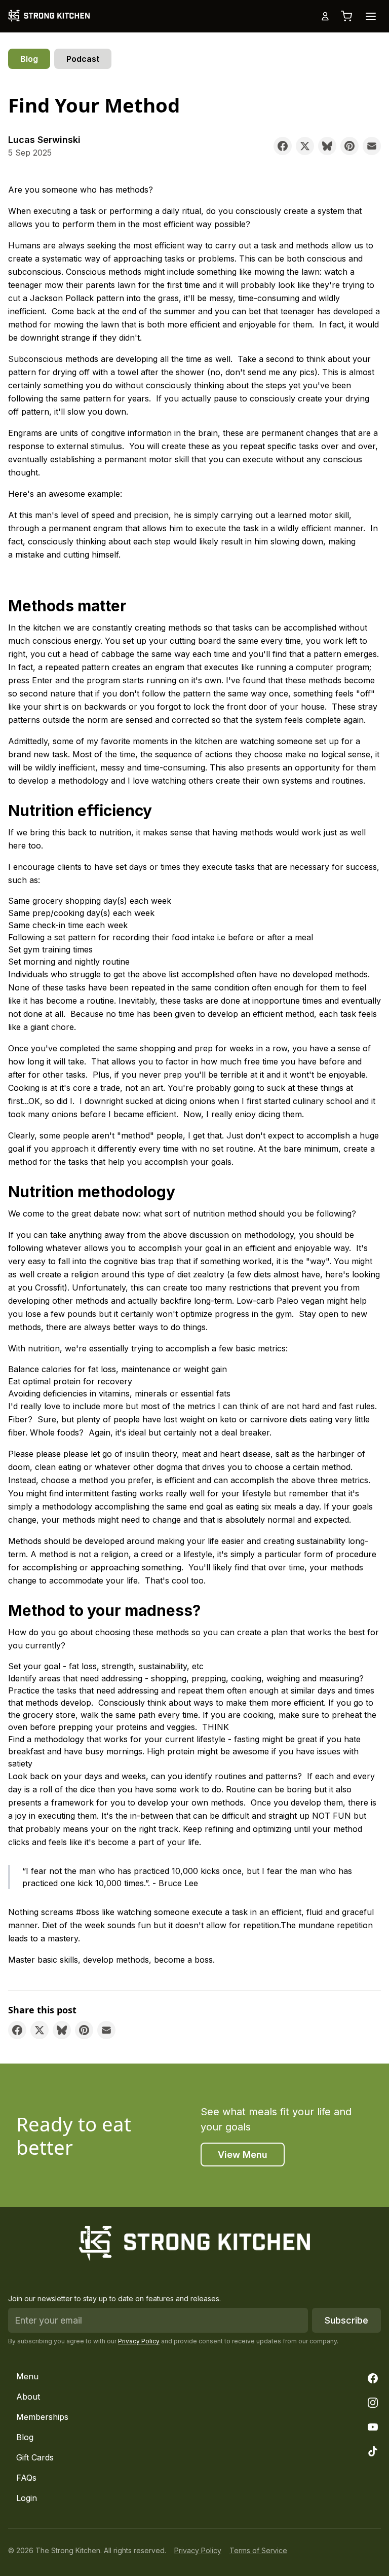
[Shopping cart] (346, 16)
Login (27, 2498)
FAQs (26, 2478)
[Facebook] (373, 2378)
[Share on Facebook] (283, 146)
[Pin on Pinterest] (349, 146)
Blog (29, 59)
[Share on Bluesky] (327, 146)
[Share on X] (305, 146)
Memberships (42, 2417)
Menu (27, 2376)
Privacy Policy (139, 2341)
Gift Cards (35, 2457)
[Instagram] (373, 2403)
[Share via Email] (372, 146)
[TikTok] (373, 2451)
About (28, 2397)
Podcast (83, 59)
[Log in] (325, 16)
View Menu (243, 2155)
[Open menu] (371, 16)
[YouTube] (373, 2427)
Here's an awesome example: (65, 494)
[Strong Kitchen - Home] (49, 16)
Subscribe (346, 2320)
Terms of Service (258, 2550)
